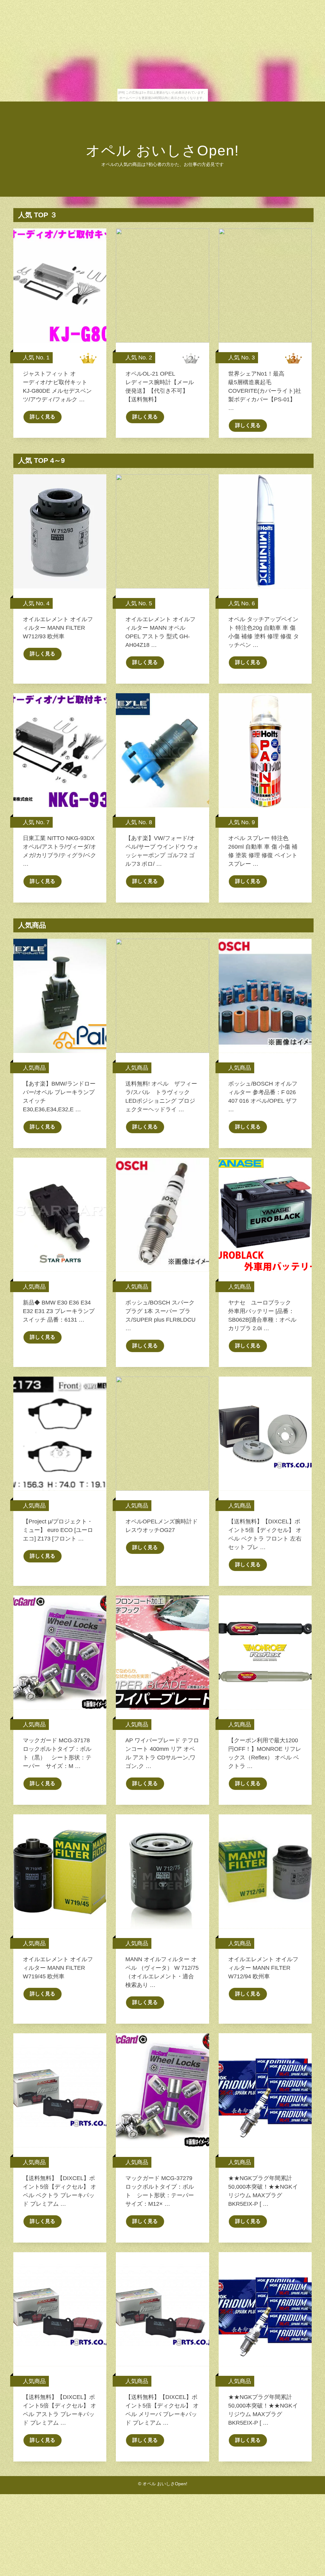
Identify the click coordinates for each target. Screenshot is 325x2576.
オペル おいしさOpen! (162, 151)
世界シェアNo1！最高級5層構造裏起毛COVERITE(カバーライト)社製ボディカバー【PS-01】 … (265, 391)
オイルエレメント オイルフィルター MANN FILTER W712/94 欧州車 (263, 1968)
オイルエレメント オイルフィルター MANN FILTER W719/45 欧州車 (58, 1968)
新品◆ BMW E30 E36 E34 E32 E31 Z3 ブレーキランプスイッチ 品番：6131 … (59, 1311)
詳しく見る (43, 417)
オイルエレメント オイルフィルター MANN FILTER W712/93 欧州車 (58, 628)
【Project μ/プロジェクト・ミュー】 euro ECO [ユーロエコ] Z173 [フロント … (58, 1530)
